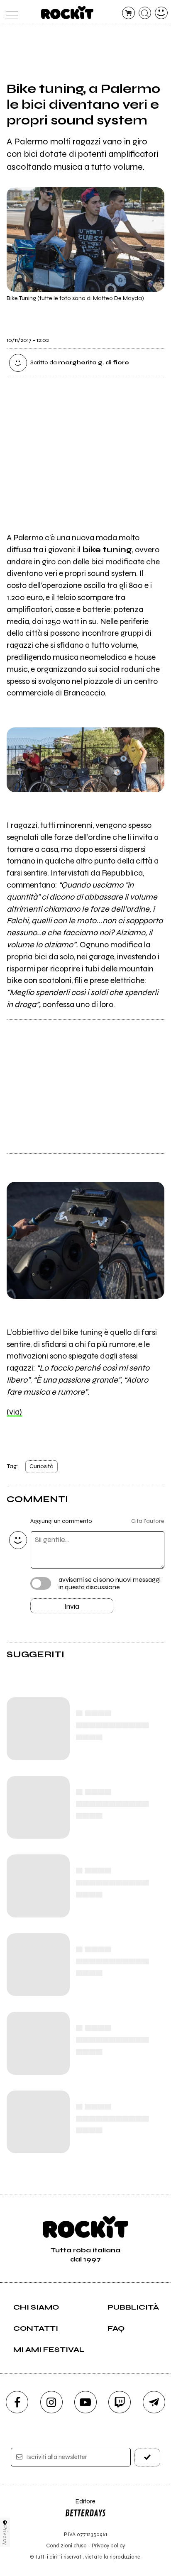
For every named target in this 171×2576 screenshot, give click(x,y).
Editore (80, 2505)
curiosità (42, 1466)
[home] (67, 12)
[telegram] (154, 2402)
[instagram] (51, 2402)
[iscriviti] (147, 2458)
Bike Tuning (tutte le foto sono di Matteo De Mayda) (75, 298)
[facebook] (17, 2402)
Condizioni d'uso (66, 2546)
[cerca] (145, 13)
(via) (14, 1412)
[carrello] (128, 13)
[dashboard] (161, 13)
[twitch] (120, 2402)
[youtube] (85, 2402)
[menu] (10, 13)
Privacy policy (108, 2546)
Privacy (5, 2535)
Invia (72, 1606)
